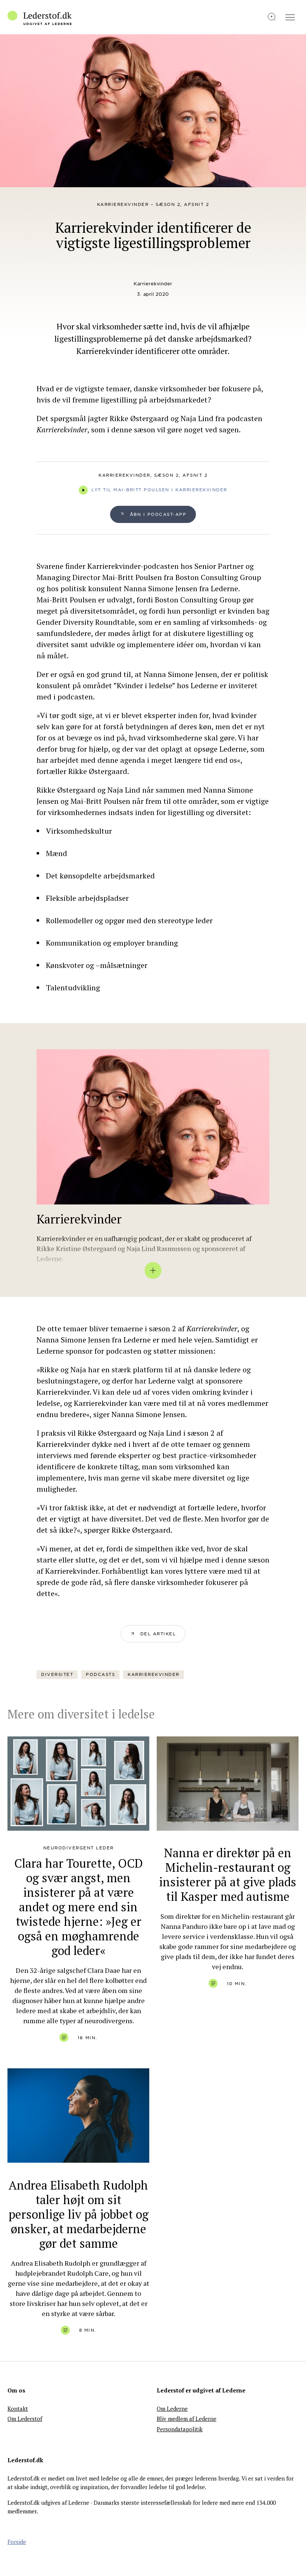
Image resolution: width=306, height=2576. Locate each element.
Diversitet (57, 1674)
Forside (17, 2542)
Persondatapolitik (180, 2429)
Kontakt (18, 2409)
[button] (153, 1634)
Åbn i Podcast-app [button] (158, 514)
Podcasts (100, 1674)
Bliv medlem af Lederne (187, 2419)
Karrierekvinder (153, 284)
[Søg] (272, 17)
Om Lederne (172, 2409)
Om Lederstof (25, 2419)
